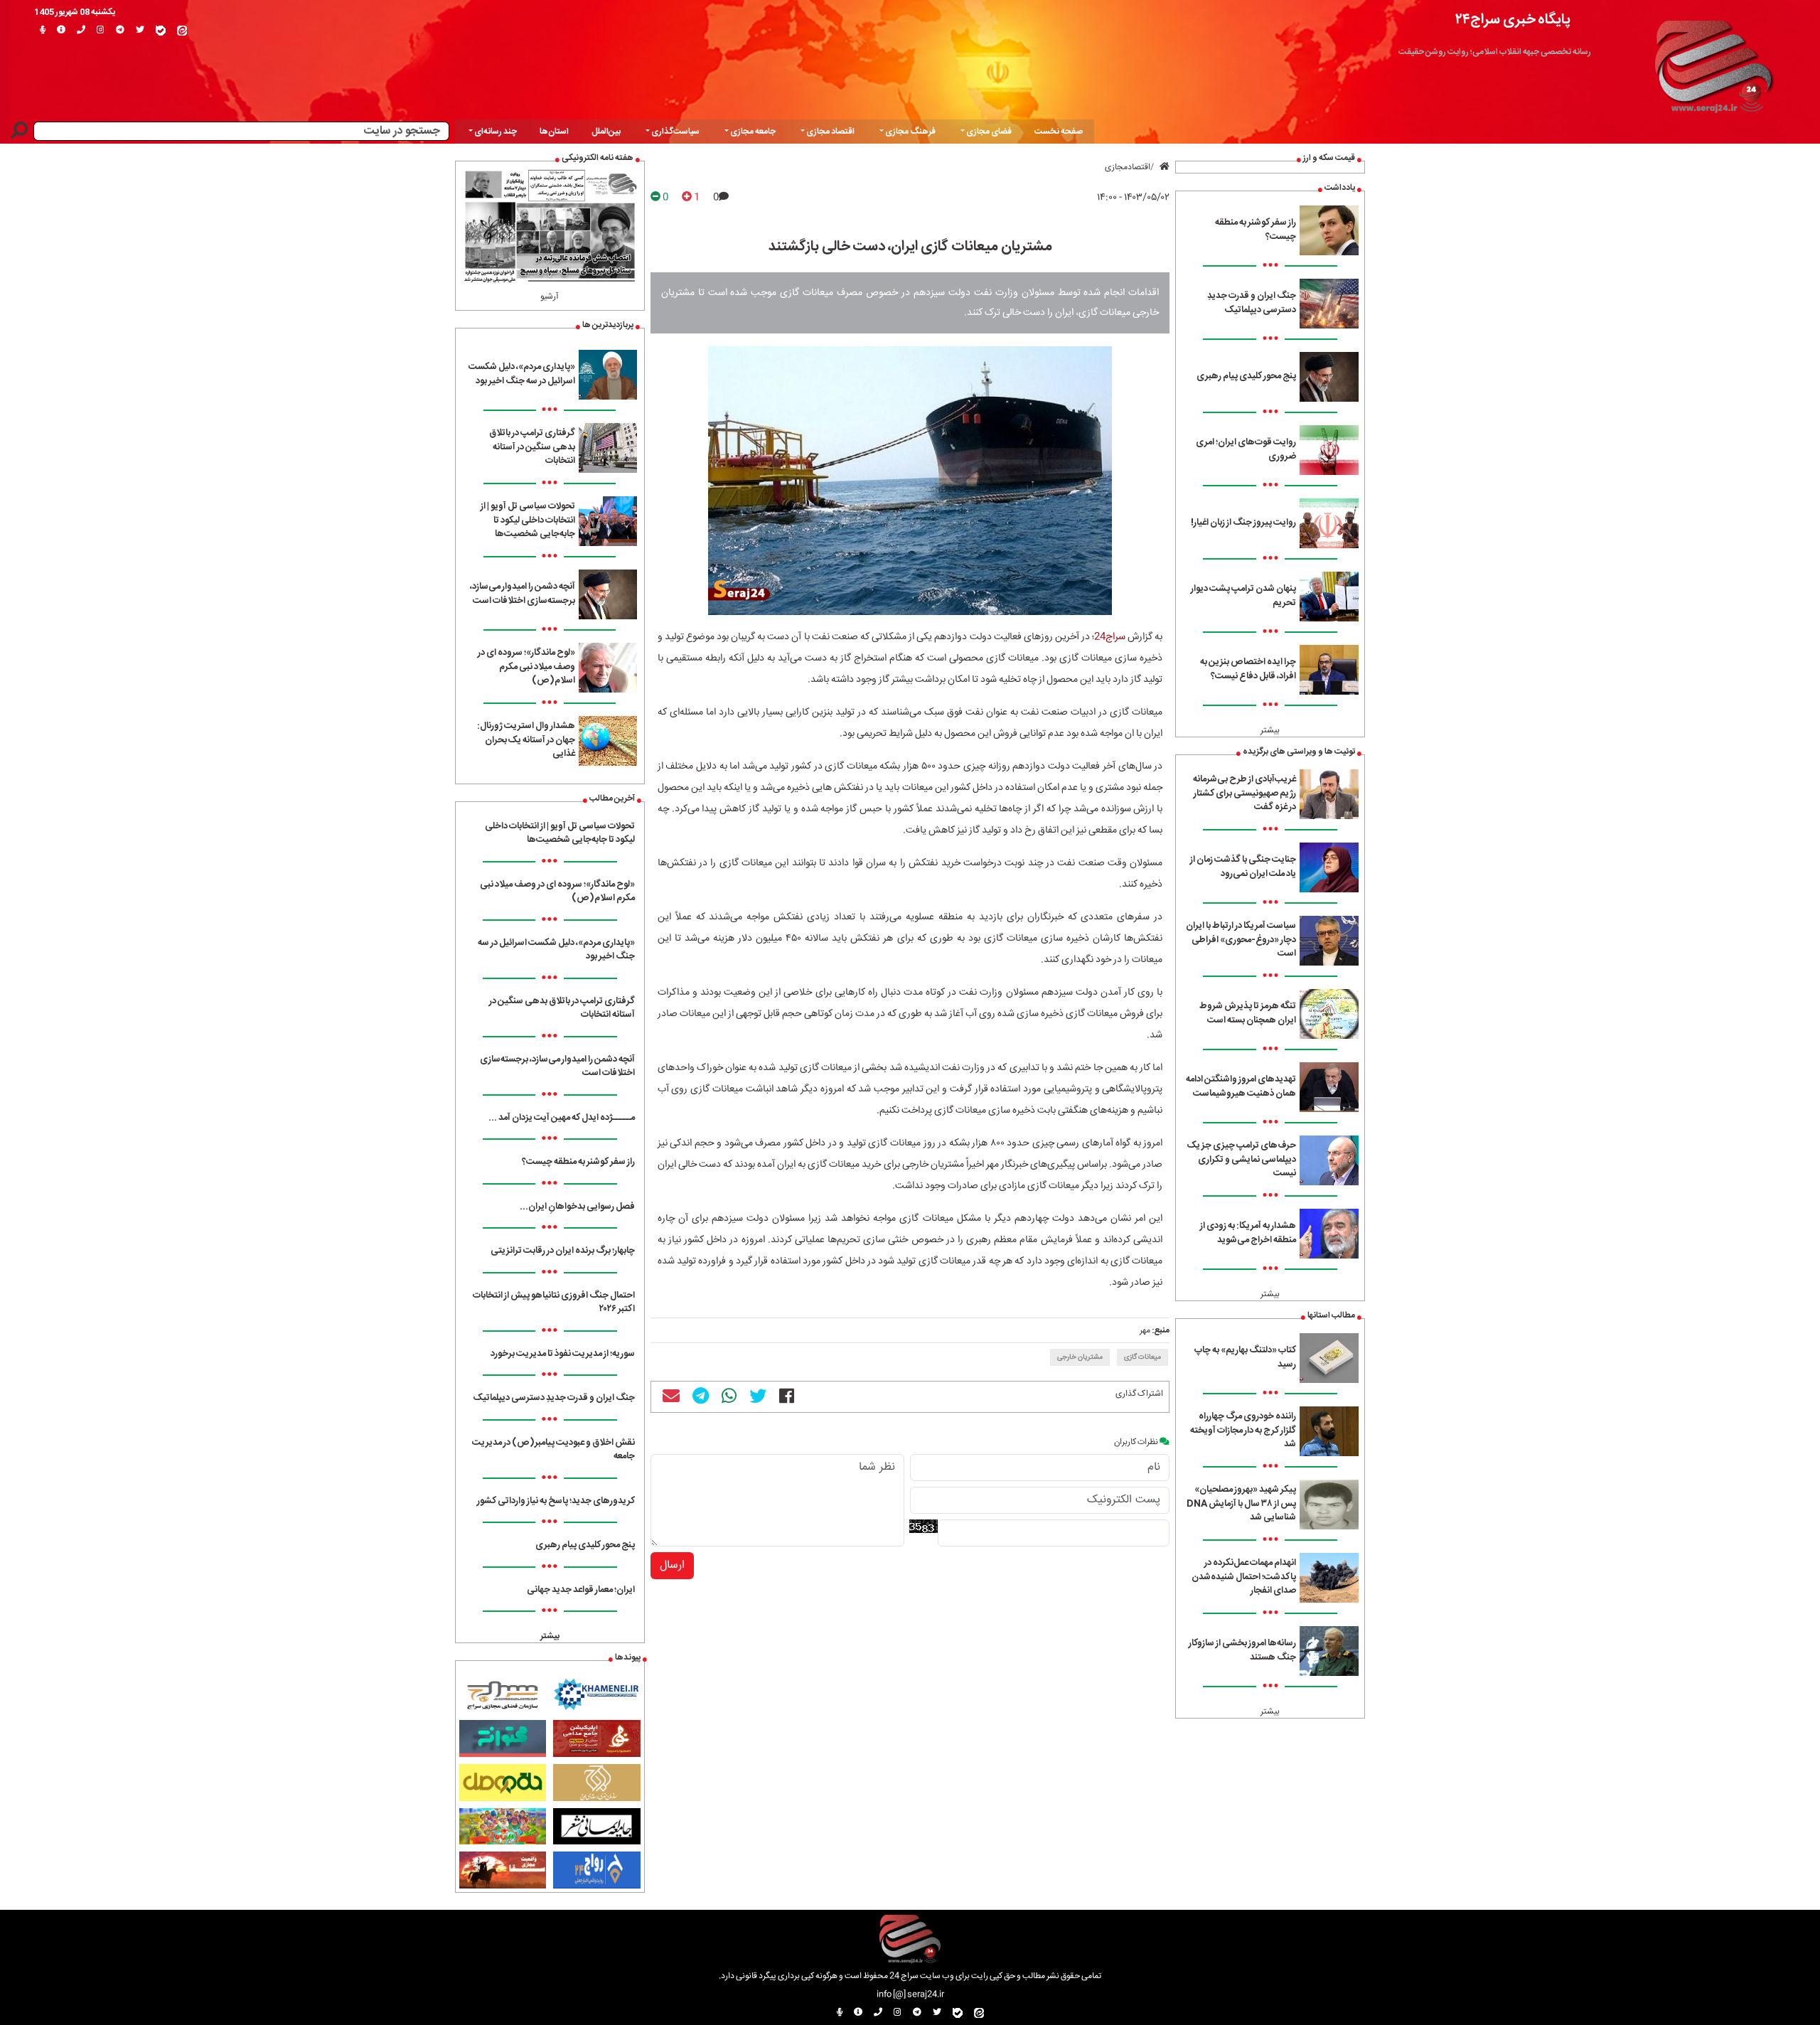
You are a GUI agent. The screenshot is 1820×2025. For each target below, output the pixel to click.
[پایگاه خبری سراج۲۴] (1713, 63)
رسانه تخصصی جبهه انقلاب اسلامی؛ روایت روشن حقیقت (1495, 52)
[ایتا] (182, 31)
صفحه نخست (1059, 132)
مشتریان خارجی (1080, 1357)
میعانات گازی (1142, 1357)
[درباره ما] (61, 31)
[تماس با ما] (81, 31)
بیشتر (1270, 730)
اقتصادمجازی (1128, 167)
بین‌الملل (606, 132)
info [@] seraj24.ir (910, 1994)
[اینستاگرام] (101, 31)
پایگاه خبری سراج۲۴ (1513, 20)
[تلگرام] (120, 31)
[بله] (161, 31)
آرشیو (550, 296)
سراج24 (1110, 637)
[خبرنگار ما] (43, 31)
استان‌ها (554, 132)
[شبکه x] (140, 31)
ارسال (672, 1565)
